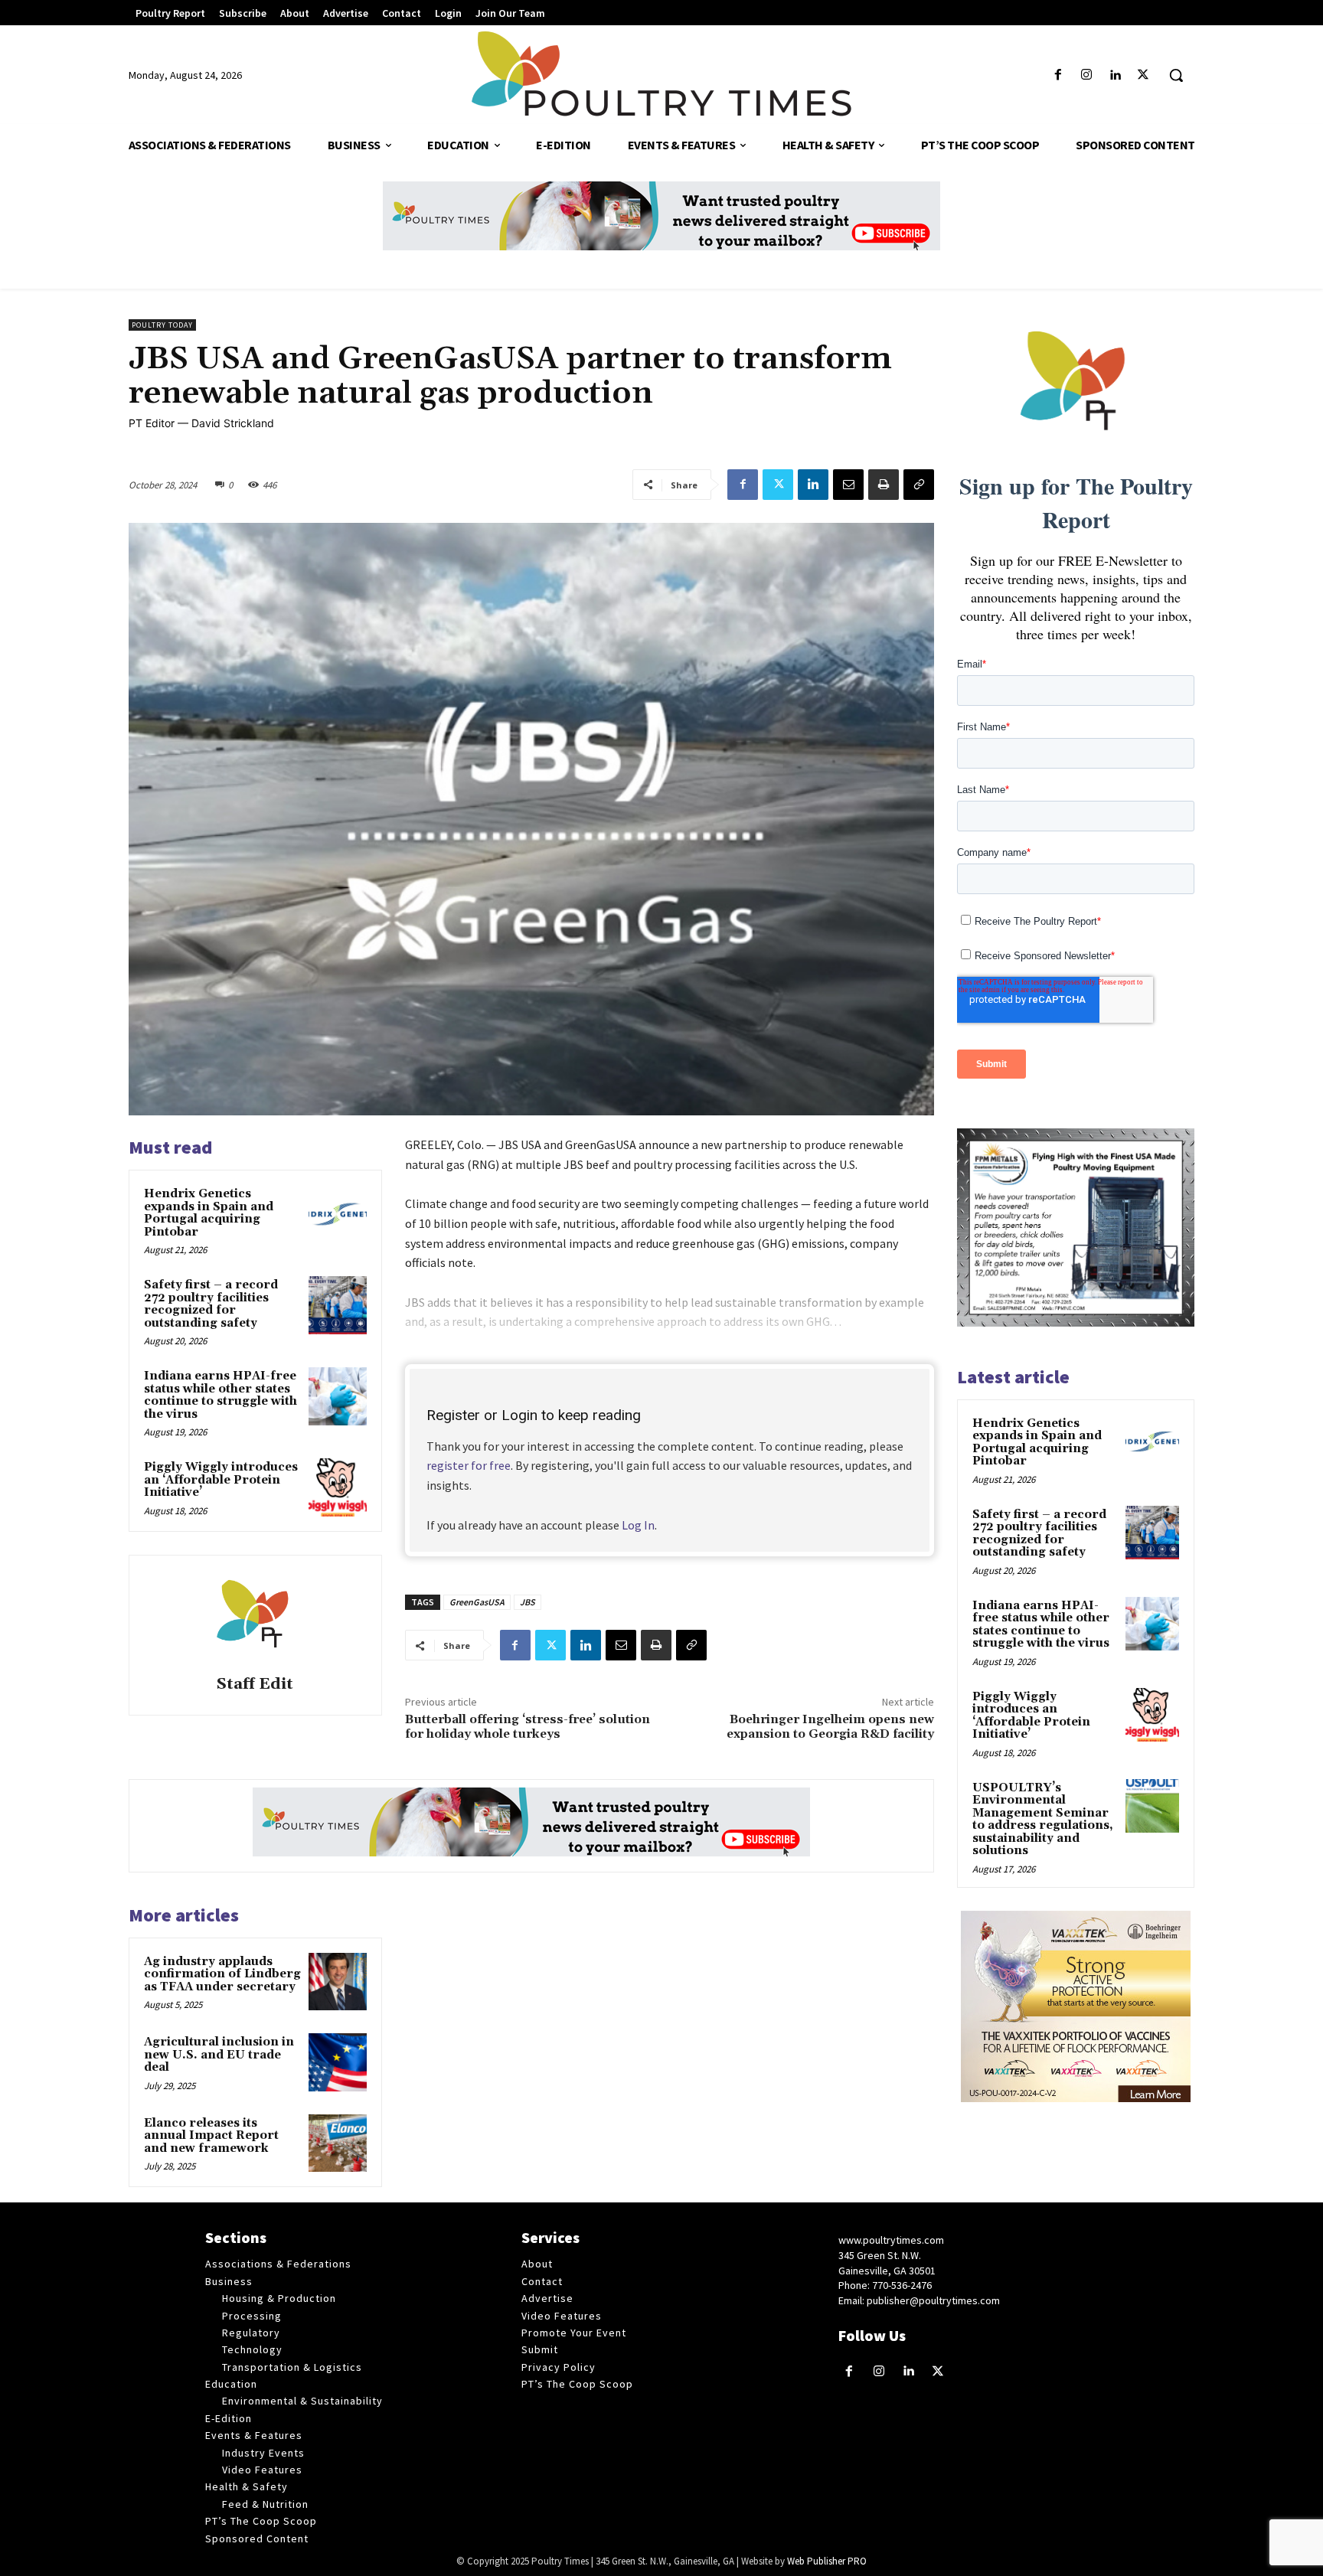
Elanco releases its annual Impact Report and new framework (211, 2136)
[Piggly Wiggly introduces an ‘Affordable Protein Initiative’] (338, 1487)
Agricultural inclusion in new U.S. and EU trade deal (219, 2055)
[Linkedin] (1115, 75)
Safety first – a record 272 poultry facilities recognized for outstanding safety (211, 1304)
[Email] (848, 485)
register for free (469, 1465)
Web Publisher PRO (827, 2561)
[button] (1176, 75)
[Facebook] (1058, 75)
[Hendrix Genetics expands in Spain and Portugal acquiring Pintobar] (338, 1214)
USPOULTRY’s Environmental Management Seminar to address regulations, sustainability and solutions (1043, 1820)
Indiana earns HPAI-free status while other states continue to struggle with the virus (220, 1395)
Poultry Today (162, 325)
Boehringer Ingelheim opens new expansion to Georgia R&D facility (830, 1727)
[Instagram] (1086, 75)
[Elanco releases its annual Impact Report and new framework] (338, 2143)
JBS (528, 1602)
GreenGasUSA (477, 1602)
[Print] (884, 485)
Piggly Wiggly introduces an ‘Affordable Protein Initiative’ (221, 1480)
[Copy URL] (919, 485)
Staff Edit (255, 1685)
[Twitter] (1143, 75)
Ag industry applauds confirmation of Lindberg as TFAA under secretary (222, 1974)
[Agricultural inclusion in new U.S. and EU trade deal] (338, 2062)
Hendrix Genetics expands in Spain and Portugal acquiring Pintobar (209, 1213)
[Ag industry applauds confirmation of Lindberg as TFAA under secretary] (338, 1982)
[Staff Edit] (255, 1618)
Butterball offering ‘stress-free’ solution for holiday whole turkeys (528, 1727)
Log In (638, 1525)
